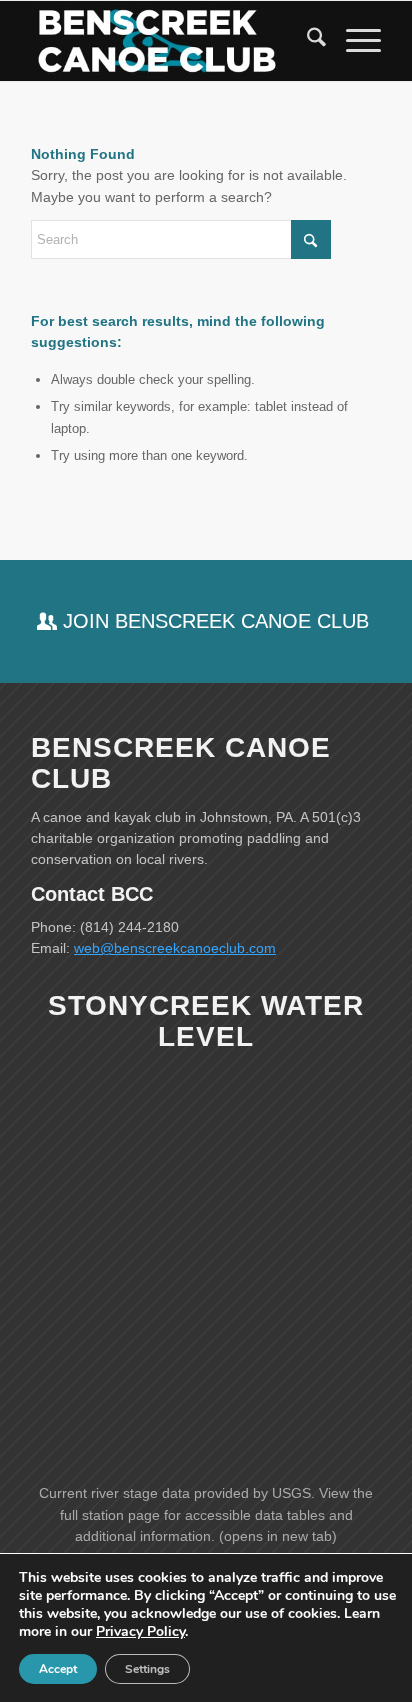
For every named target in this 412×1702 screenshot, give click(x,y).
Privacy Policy (140, 1631)
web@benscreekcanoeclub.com (175, 948)
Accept (58, 1669)
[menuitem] (306, 41)
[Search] (306, 41)
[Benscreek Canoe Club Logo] (171, 41)
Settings (147, 1669)
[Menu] (353, 41)
